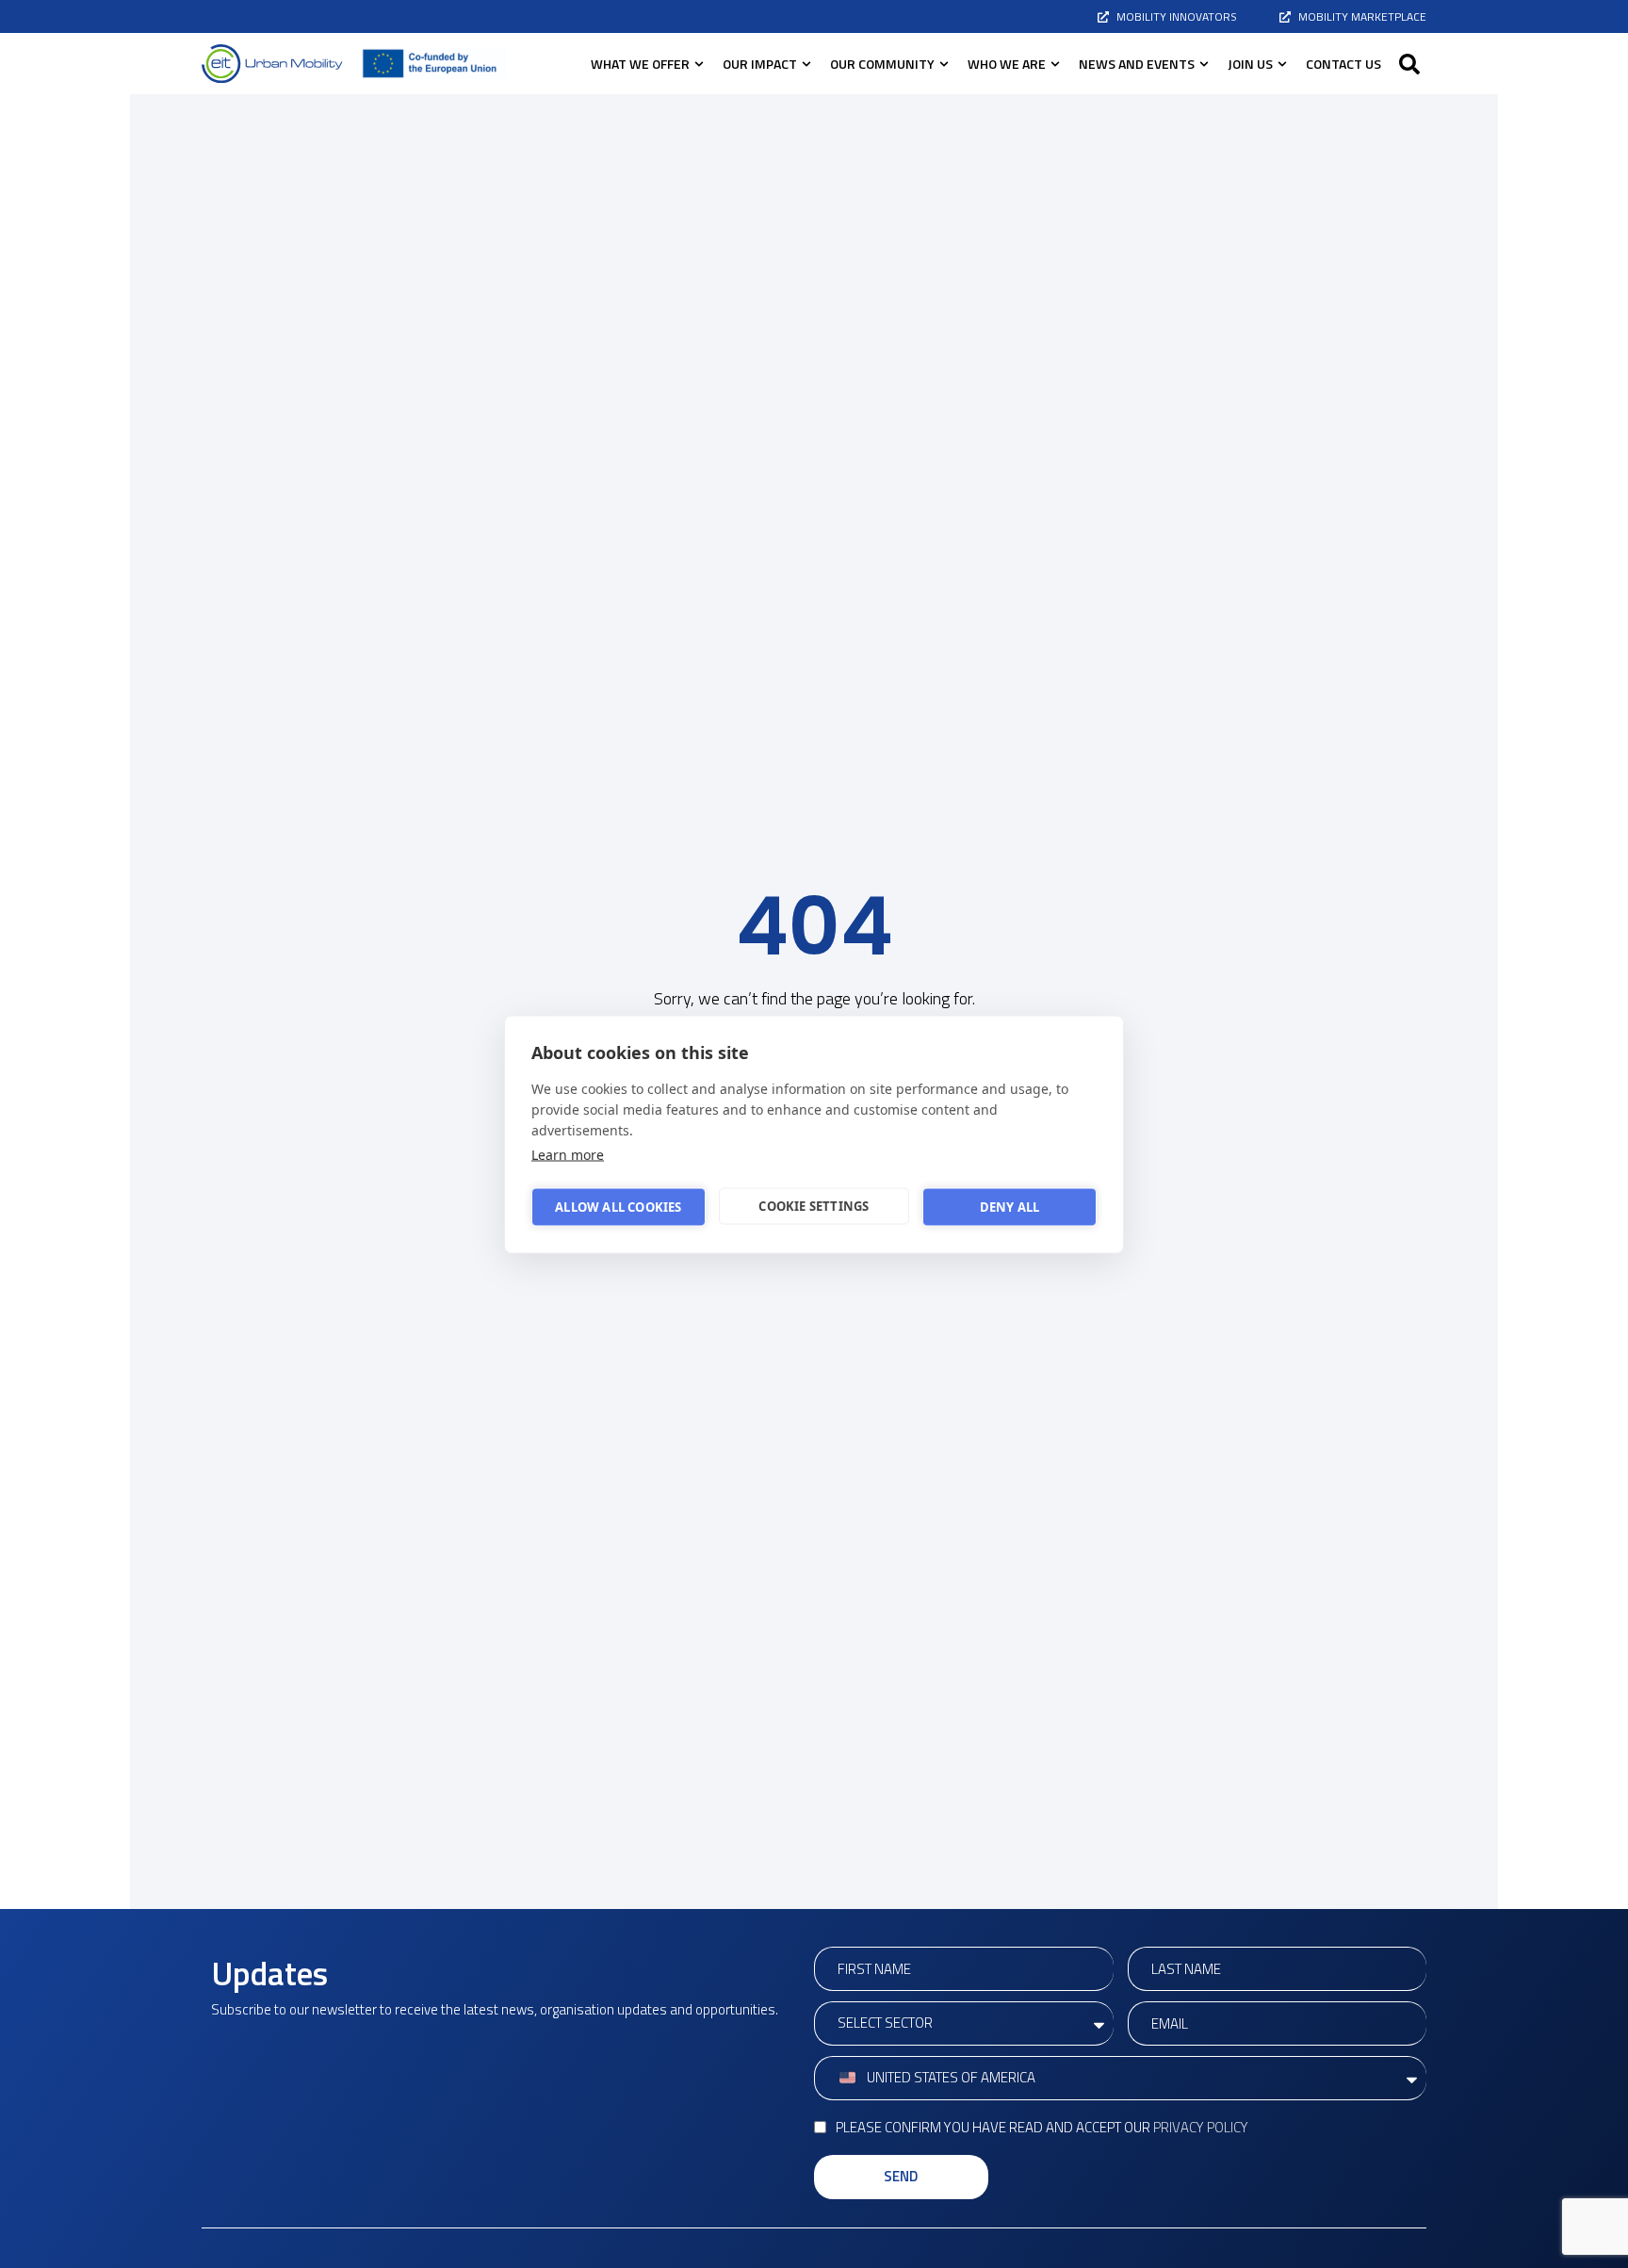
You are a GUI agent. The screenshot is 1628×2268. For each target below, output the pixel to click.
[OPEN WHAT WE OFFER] (699, 64)
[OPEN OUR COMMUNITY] (944, 64)
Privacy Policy (1201, 2127)
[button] (1409, 64)
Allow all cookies (618, 1207)
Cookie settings (814, 1206)
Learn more (568, 1154)
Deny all (1010, 1207)
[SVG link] (272, 64)
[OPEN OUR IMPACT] (806, 64)
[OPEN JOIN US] (1282, 64)
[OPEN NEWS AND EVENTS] (1204, 64)
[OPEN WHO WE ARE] (1055, 64)
